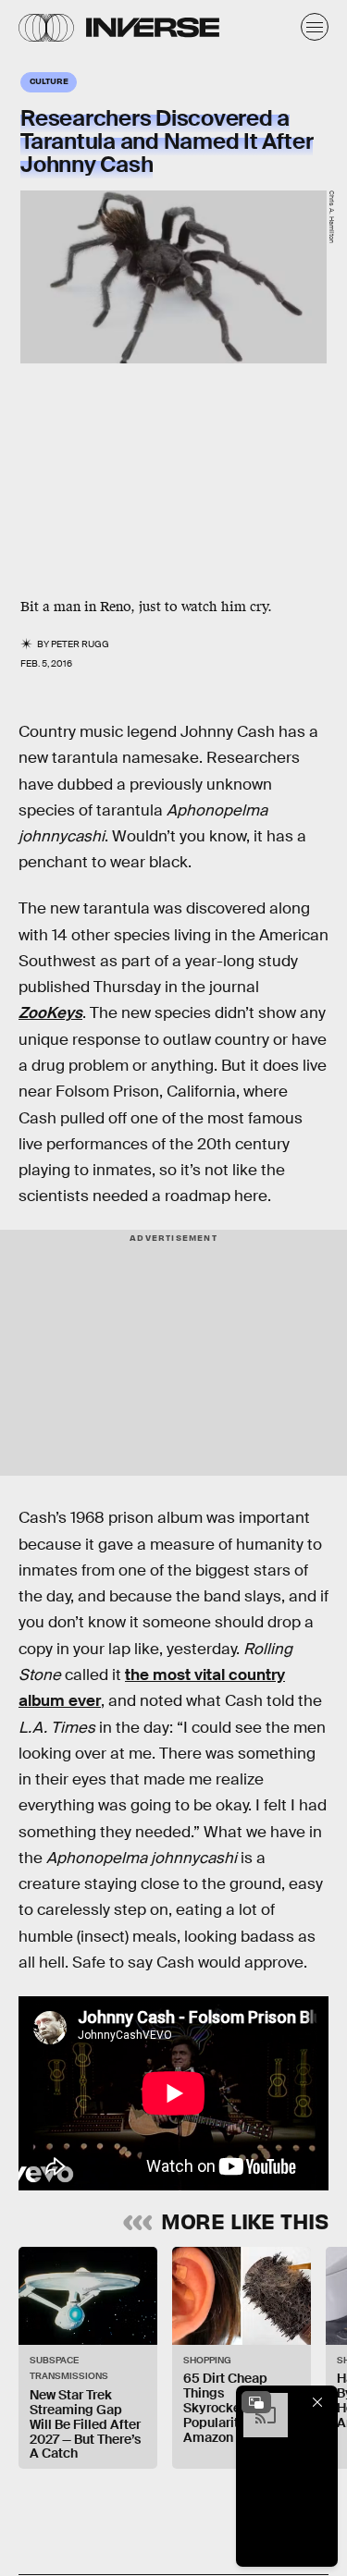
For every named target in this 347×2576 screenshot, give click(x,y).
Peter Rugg (80, 644)
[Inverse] (153, 27)
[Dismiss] (317, 2402)
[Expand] (256, 2402)
